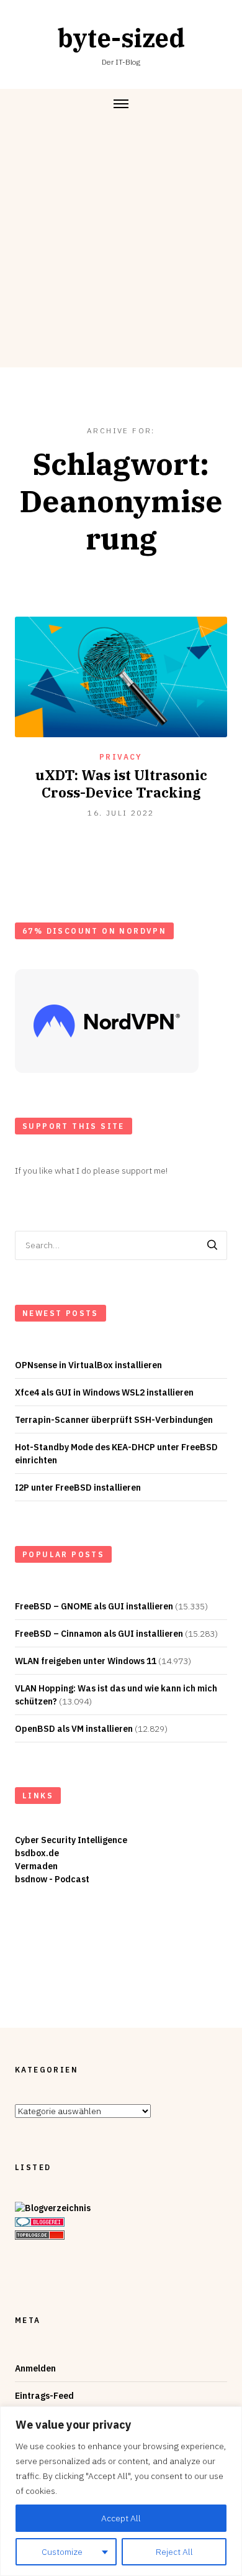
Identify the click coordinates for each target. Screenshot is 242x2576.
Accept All (121, 2518)
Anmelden (35, 2368)
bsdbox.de (37, 1853)
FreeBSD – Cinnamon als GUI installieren (99, 1634)
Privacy (121, 757)
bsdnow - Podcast (52, 1879)
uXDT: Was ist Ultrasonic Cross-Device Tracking (121, 784)
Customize (62, 2552)
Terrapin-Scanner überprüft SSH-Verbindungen (114, 1420)
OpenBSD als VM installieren (74, 1729)
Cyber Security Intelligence (71, 1840)
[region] (121, 2491)
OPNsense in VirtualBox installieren (88, 1365)
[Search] (212, 1245)
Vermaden (36, 1866)
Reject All (174, 2552)
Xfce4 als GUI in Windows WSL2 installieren (104, 1392)
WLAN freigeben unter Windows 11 (86, 1661)
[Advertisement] (121, 246)
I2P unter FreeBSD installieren (78, 1488)
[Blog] (53, 2209)
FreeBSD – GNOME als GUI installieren (94, 1606)
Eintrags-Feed (44, 2396)
